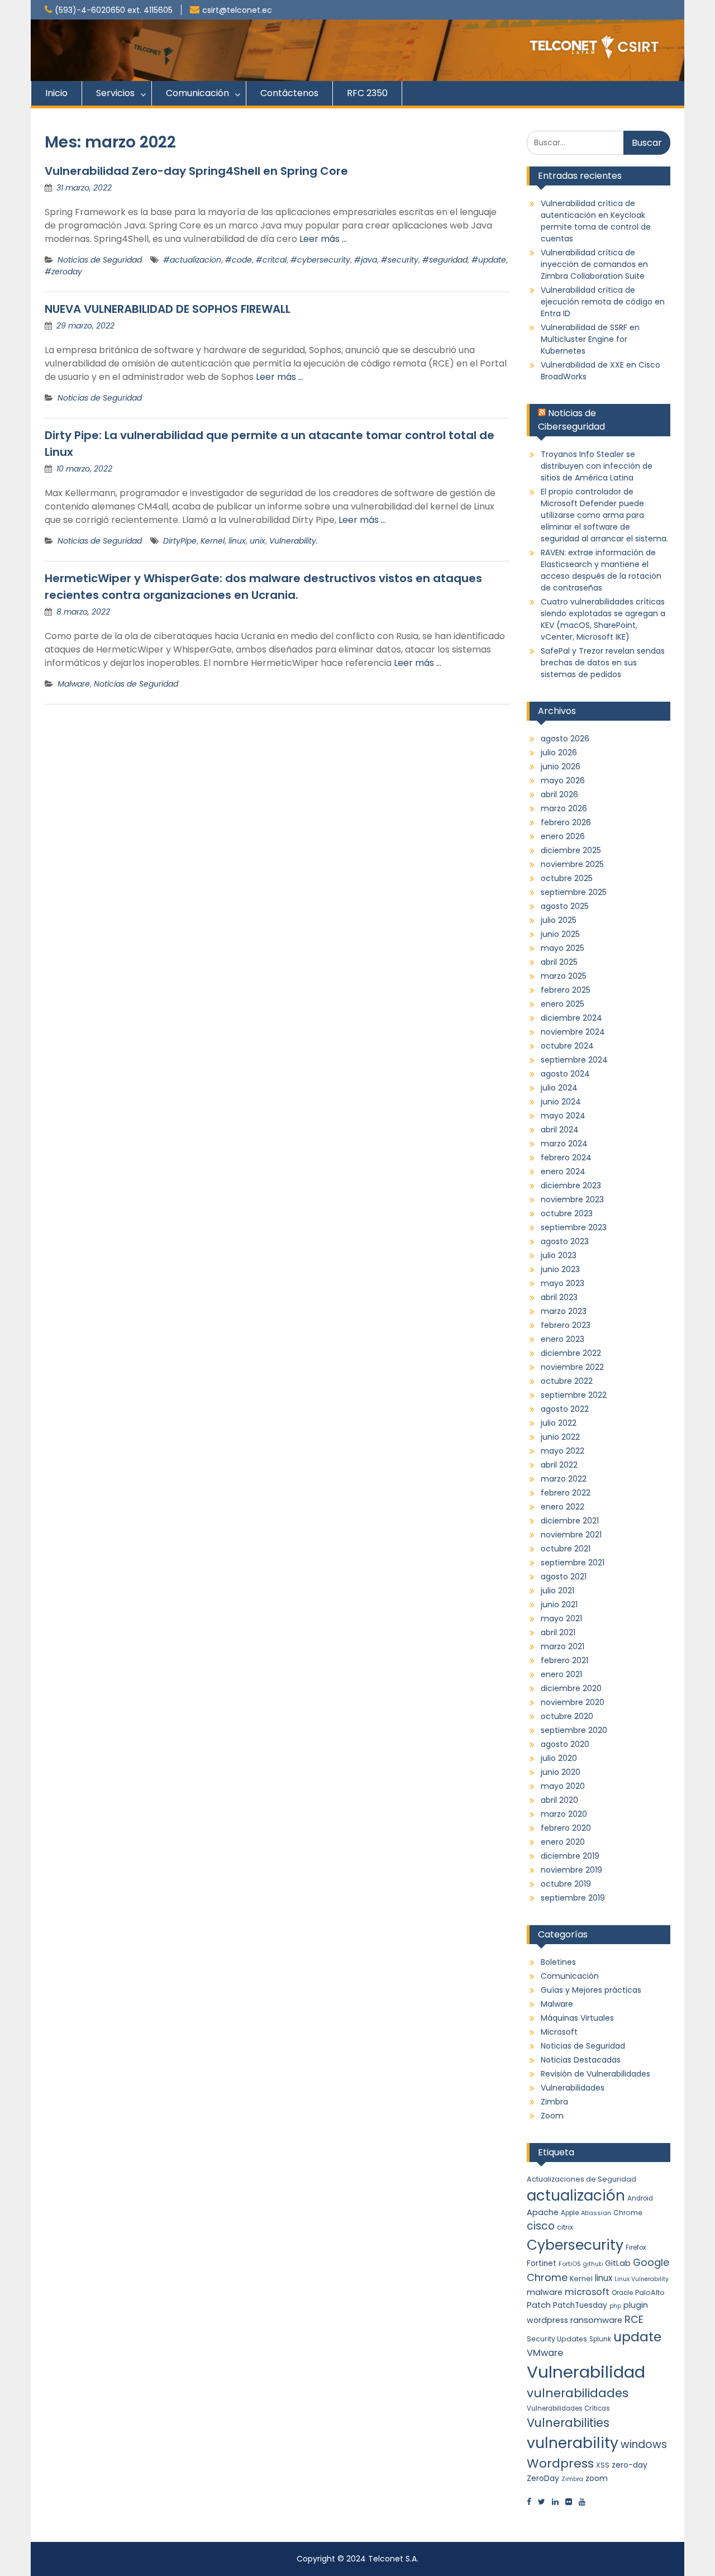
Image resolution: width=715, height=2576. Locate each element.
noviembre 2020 (573, 1702)
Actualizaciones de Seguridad (581, 2179)
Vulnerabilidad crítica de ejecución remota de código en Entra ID (603, 302)
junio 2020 (561, 1772)
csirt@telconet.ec (237, 10)
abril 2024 (560, 1130)
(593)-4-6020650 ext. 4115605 (114, 10)
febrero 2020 (566, 1828)
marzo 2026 (564, 808)
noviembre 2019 (571, 1870)
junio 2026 (561, 766)
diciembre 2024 (571, 1018)
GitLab (618, 2263)
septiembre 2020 (574, 1730)
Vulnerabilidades (573, 2088)
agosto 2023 (565, 1241)
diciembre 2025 (571, 850)
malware (545, 2292)
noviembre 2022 (572, 1367)
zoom (597, 2478)
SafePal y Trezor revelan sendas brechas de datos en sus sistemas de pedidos (603, 663)
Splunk (600, 2339)
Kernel (213, 541)
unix (258, 541)
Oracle (622, 2293)
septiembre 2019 (573, 1898)
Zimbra (554, 2102)
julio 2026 (559, 753)
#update (489, 260)
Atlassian (596, 2213)
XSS (603, 2465)
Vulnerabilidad (586, 2372)
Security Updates (557, 2339)
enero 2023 (563, 1339)
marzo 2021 (563, 1646)
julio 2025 (559, 920)
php (615, 2306)
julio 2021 (557, 1591)
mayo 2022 (563, 1451)
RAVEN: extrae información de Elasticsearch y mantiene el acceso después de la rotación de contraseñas (601, 570)
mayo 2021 (561, 1618)
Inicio (56, 93)
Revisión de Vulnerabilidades (595, 2074)
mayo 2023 (563, 1283)
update (637, 2337)
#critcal (271, 260)
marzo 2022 (564, 1479)
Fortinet (542, 2263)
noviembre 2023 (572, 1199)
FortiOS (570, 2264)
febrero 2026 (566, 822)
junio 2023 (560, 1269)
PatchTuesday (580, 2305)
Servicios (115, 93)
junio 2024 (561, 1102)
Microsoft (559, 2032)
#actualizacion (192, 260)
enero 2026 (563, 836)
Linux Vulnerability (642, 2279)
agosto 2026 (565, 739)
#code (239, 260)
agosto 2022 (565, 1409)
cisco (541, 2226)
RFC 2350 (367, 93)
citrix (565, 2227)
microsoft (587, 2292)
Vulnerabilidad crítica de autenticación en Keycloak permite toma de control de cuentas (596, 221)
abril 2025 (559, 962)
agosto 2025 (565, 906)
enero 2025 (563, 1004)
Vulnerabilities (568, 2423)
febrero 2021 (564, 1660)
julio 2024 (559, 1088)
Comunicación (197, 93)
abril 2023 (559, 1297)
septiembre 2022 (574, 1395)
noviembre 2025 (572, 864)
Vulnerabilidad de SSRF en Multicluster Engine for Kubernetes (590, 339)
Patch (539, 2305)
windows (644, 2444)
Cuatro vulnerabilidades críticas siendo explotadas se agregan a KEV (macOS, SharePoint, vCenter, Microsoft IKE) (603, 619)
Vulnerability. (294, 541)
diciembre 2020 (571, 1688)
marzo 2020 (564, 1814)
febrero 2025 (566, 990)
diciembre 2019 (570, 1856)
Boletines (558, 1962)
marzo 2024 (564, 1144)
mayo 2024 (563, 1116)
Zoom (552, 2116)
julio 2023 (559, 1255)
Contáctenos (289, 93)
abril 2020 (559, 1800)
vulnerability (573, 2443)
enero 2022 (563, 1507)
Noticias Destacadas (581, 2060)
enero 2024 (563, 1172)
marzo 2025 (564, 976)
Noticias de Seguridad (100, 260)
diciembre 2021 (570, 1521)
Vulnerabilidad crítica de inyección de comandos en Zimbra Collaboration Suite (594, 264)
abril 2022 (559, 1465)
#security (400, 260)
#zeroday (63, 272)
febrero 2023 (566, 1325)
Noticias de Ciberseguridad (571, 420)
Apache (543, 2212)
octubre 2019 (566, 1884)
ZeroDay (543, 2478)
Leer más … (323, 239)
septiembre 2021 (573, 1563)
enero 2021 (561, 1674)
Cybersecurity (575, 2245)
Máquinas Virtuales (577, 2018)
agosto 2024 (565, 1074)
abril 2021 (558, 1632)
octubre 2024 (567, 1046)
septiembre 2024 (574, 1060)
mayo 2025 (563, 948)
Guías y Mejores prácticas (591, 1990)
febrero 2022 (566, 1493)
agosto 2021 (564, 1577)
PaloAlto (650, 2292)
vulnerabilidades (578, 2393)
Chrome (628, 2213)
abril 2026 (559, 794)
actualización (576, 2196)
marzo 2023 (564, 1311)
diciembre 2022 (571, 1353)
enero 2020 (563, 1842)
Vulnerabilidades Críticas (568, 2408)
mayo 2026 (563, 780)
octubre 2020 (567, 1716)
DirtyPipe (180, 541)
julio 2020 (559, 1758)
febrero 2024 (566, 1158)
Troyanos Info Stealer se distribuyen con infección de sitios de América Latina (597, 466)
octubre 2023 (567, 1213)
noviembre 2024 (573, 1032)
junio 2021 (559, 1604)
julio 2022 (559, 1423)
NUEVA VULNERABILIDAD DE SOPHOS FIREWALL (168, 309)
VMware (545, 2353)
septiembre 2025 (574, 892)
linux (237, 541)
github (593, 2264)
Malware (74, 684)
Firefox (636, 2248)
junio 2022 (560, 1437)
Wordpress (560, 2463)
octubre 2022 (567, 1381)
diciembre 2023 (571, 1185)
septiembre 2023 (574, 1227)
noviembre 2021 (571, 1535)
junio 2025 (560, 934)
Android (640, 2198)
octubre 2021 (566, 1549)
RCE (634, 2319)
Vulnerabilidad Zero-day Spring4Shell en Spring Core (196, 171)
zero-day (630, 2465)
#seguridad (445, 260)
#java (366, 260)
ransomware (596, 2320)
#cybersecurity (320, 260)
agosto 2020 (565, 1744)
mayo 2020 (563, 1786)
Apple (570, 2213)
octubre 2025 (567, 878)
